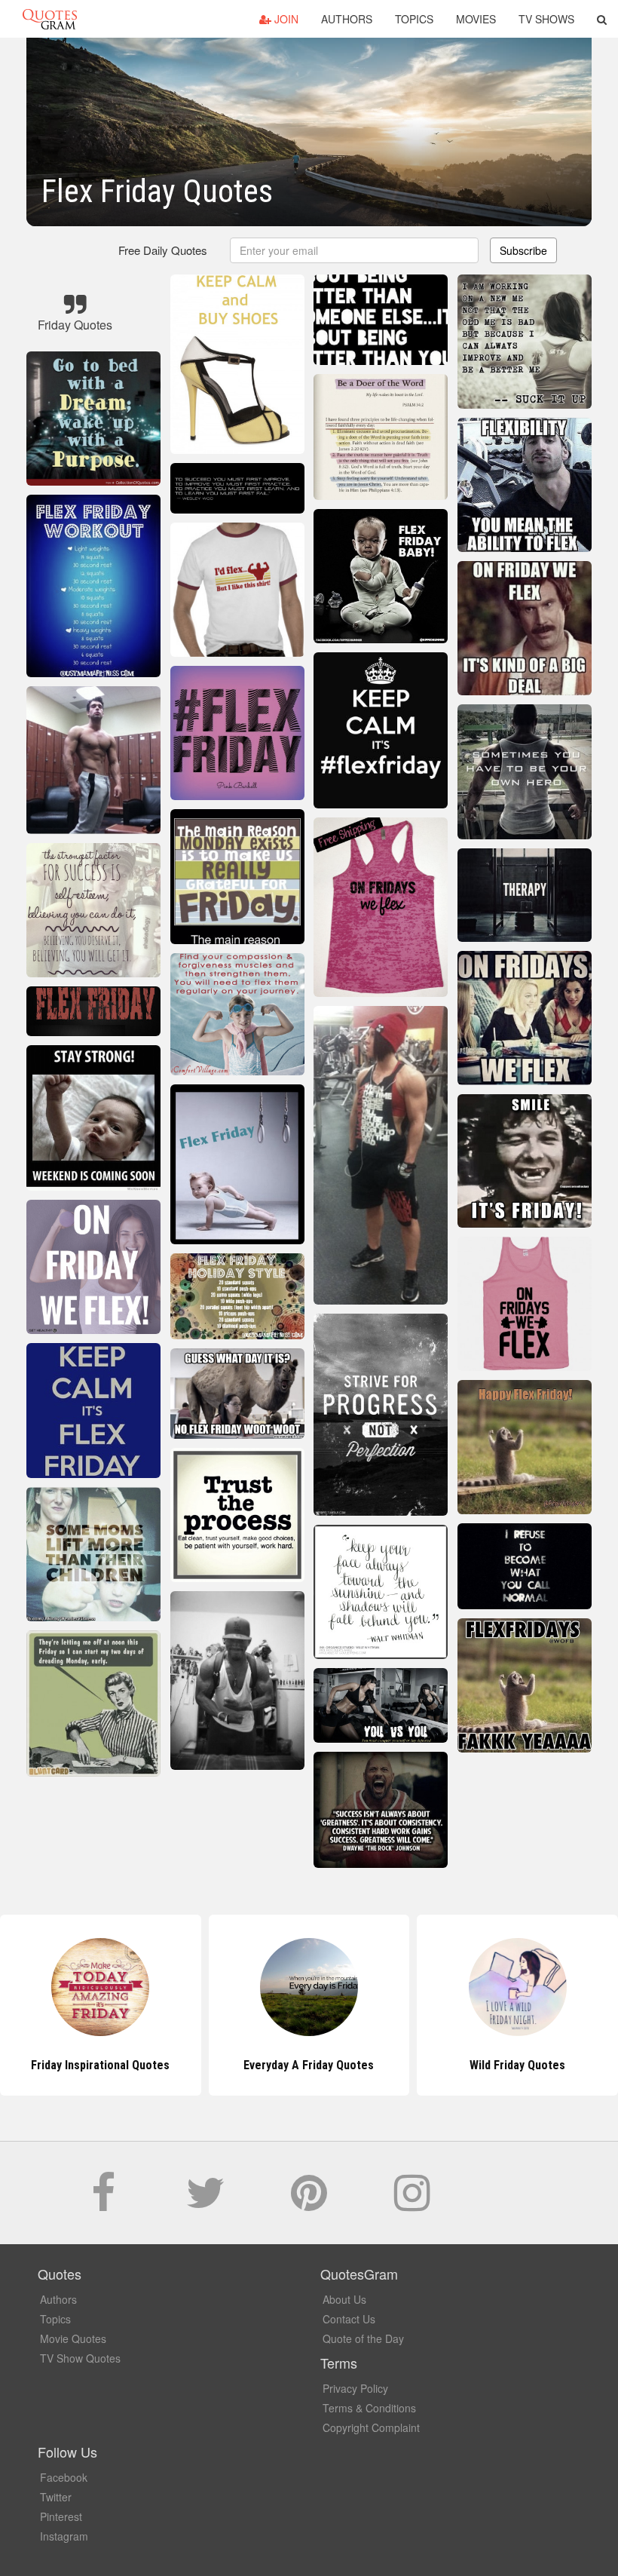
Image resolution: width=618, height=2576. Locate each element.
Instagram (64, 2536)
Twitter (56, 2497)
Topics (414, 19)
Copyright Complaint (371, 2427)
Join (285, 19)
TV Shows (546, 19)
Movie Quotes (73, 2338)
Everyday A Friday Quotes (101, 2065)
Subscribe (523, 250)
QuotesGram (50, 19)
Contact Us (349, 2319)
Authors (347, 19)
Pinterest (61, 2516)
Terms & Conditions (369, 2408)
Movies (476, 19)
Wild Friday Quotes (309, 2065)
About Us (344, 2299)
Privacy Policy (355, 2388)
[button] (602, 19)
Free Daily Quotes (163, 250)
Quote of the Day (363, 2338)
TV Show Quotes (80, 2358)
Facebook (64, 2477)
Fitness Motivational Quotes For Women (517, 2065)
